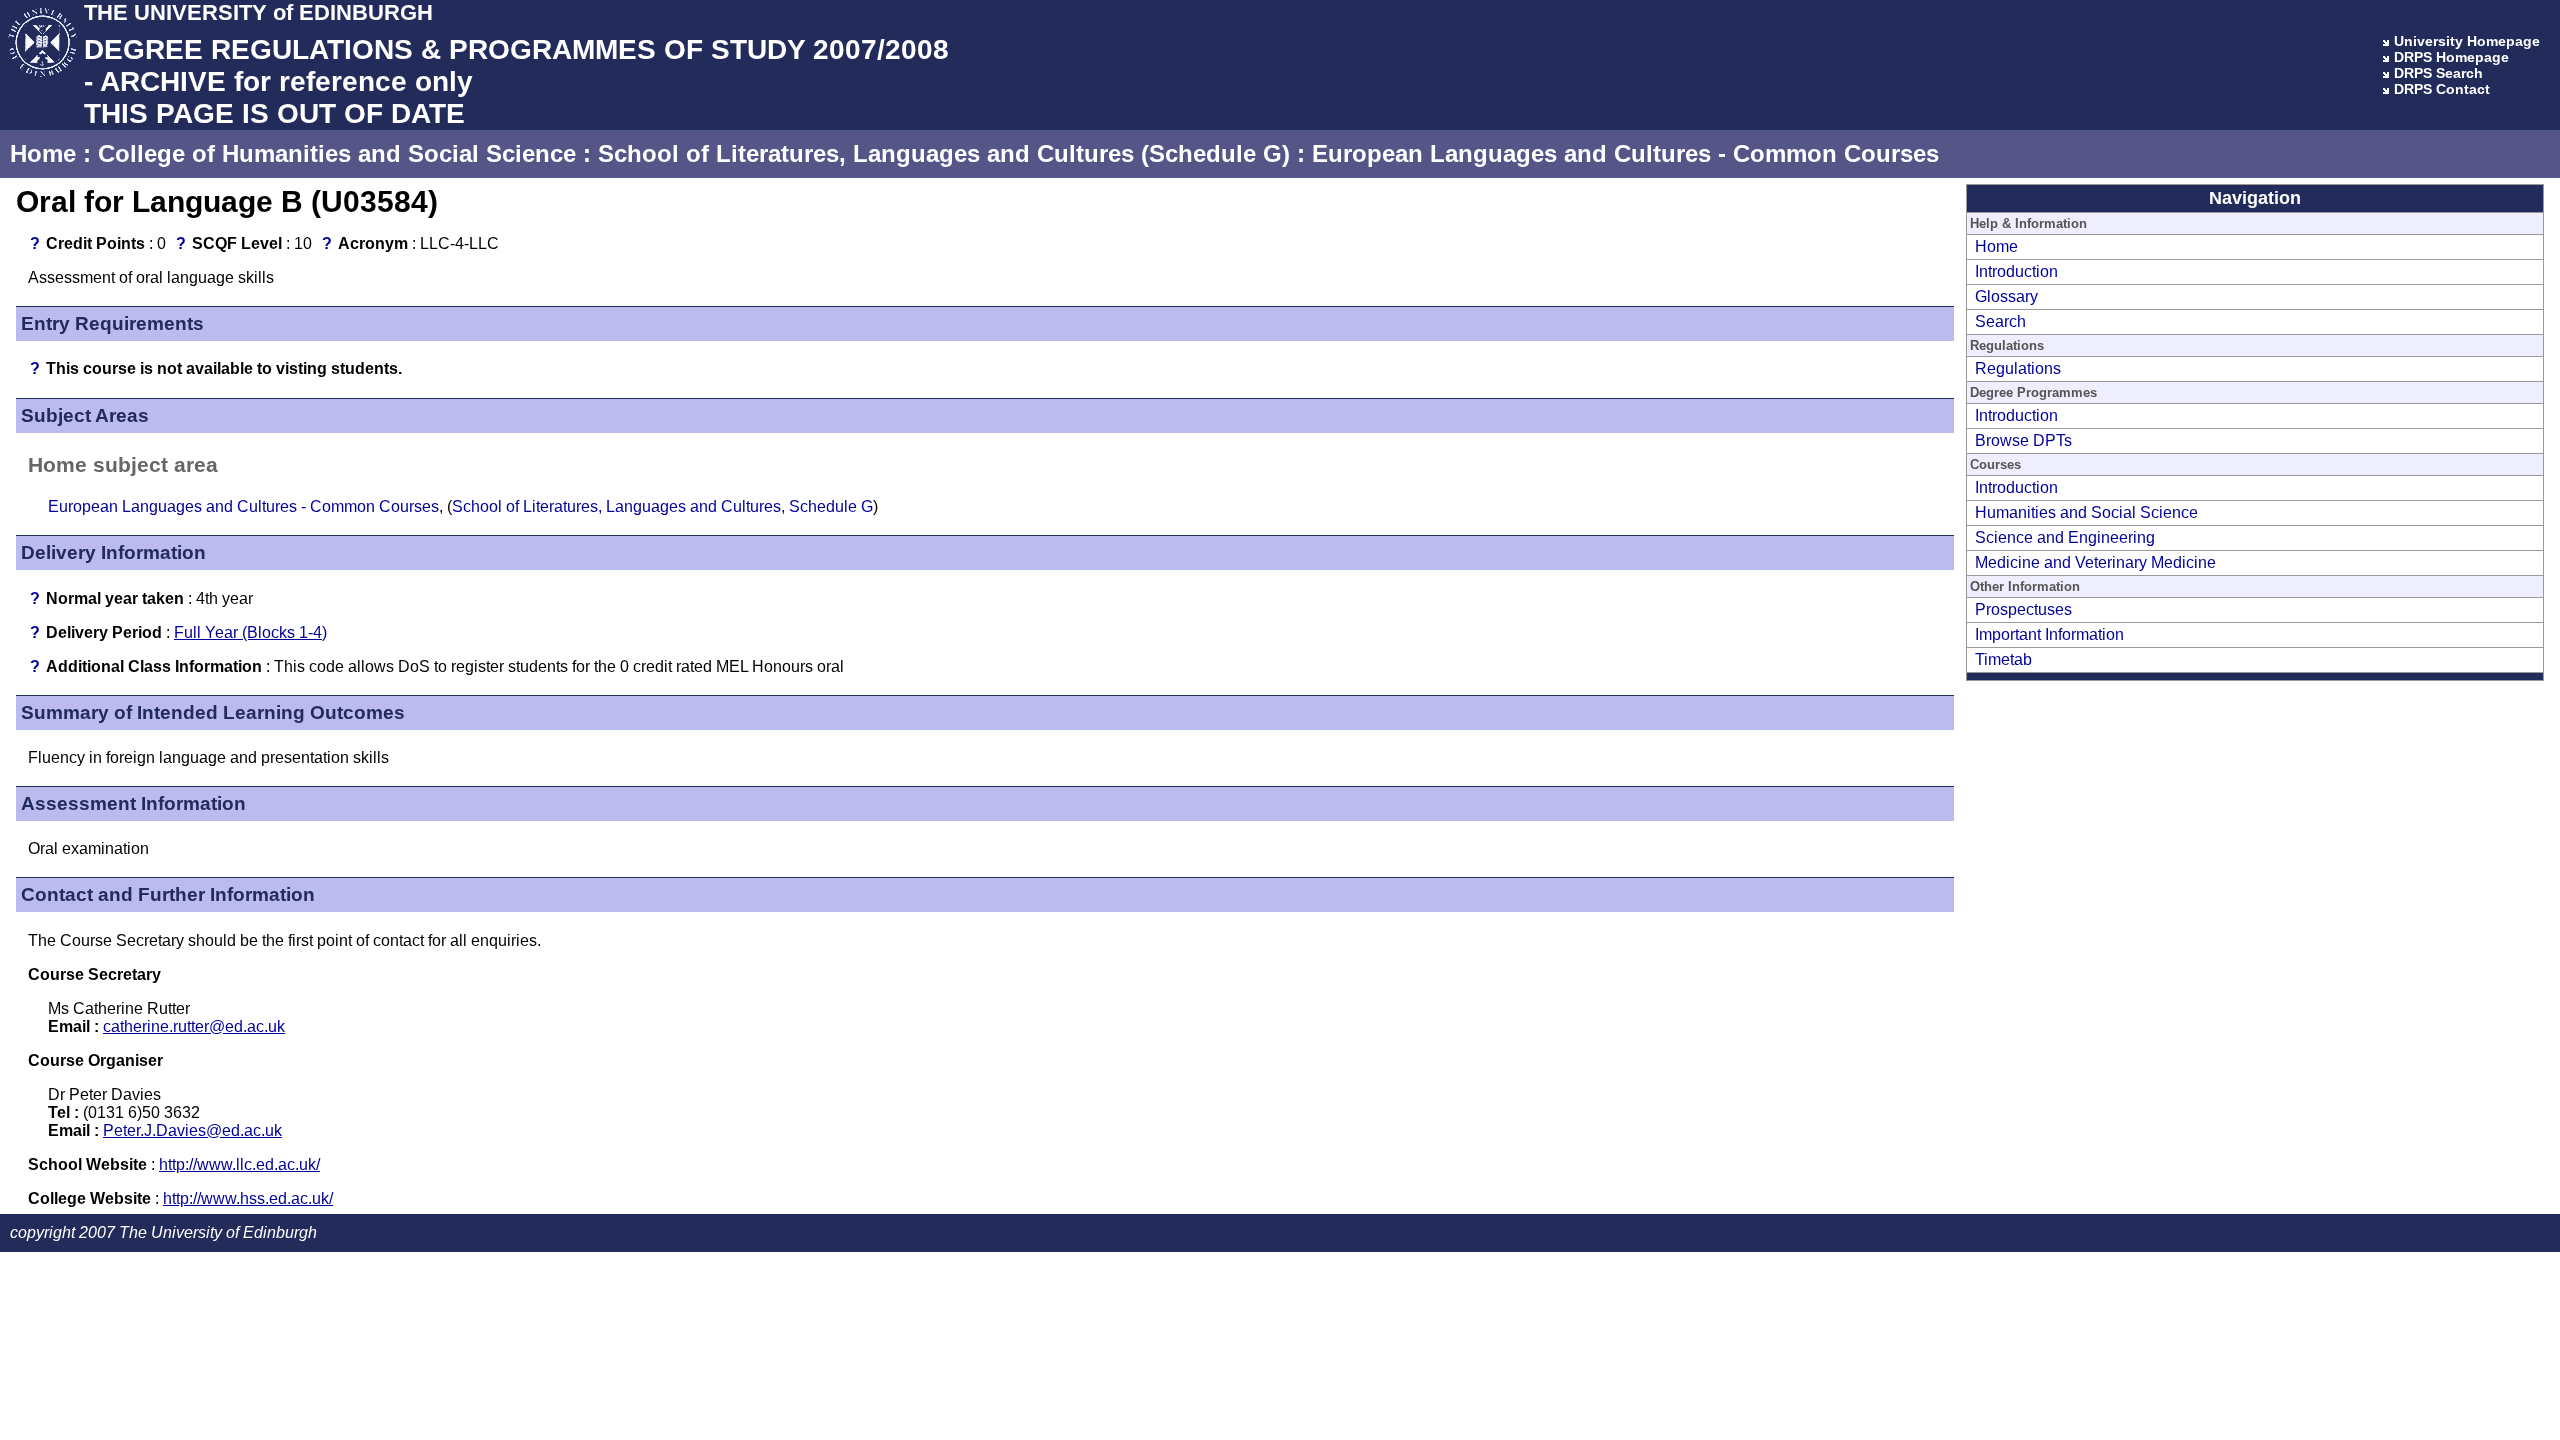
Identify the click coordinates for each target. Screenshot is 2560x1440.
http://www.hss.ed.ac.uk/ (248, 1198)
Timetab (2003, 659)
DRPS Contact (2442, 89)
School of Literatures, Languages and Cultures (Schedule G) (944, 153)
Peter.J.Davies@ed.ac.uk (192, 1130)
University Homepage (2467, 41)
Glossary (2006, 296)
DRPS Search (2438, 73)
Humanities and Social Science (2086, 512)
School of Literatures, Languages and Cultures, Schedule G (662, 506)
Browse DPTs (2023, 440)
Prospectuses (2023, 609)
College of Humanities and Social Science (337, 153)
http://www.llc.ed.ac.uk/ (239, 1164)
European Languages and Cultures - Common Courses (1625, 153)
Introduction (2016, 271)
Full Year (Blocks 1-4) (250, 632)
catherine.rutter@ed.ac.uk (194, 1026)
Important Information (2049, 634)
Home (43, 153)
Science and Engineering (2065, 537)
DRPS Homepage (2451, 57)
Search (2000, 321)
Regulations (2018, 368)
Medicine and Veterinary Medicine (2095, 562)
